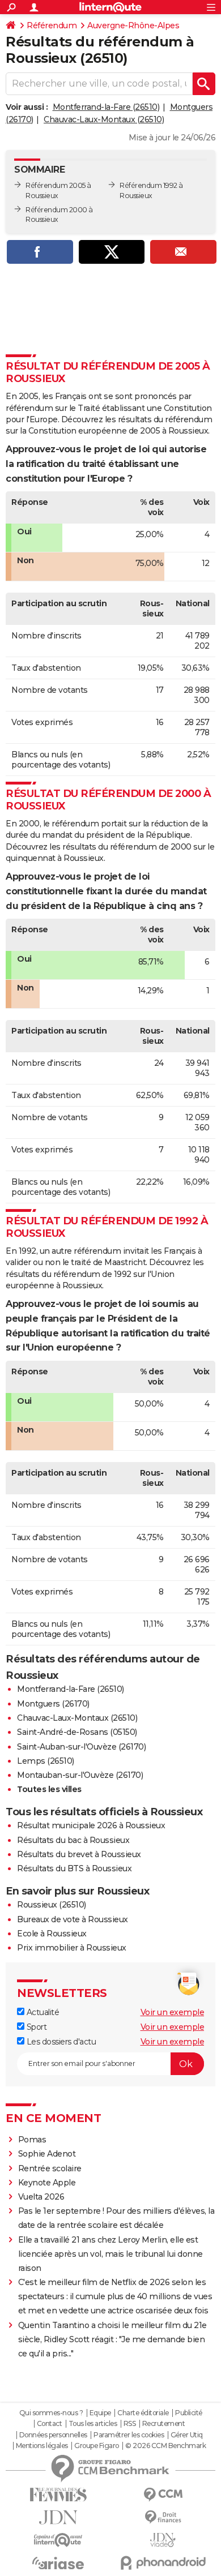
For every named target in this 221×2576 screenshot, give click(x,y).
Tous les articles (93, 2424)
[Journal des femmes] (58, 2495)
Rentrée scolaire (50, 2168)
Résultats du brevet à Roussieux (79, 1854)
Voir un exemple (173, 2012)
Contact (50, 2424)
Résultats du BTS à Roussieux (74, 1868)
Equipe (100, 2413)
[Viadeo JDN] (163, 2540)
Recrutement (164, 2424)
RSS (130, 2424)
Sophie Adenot (47, 2154)
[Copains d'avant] (58, 2540)
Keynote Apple (47, 2183)
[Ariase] (58, 2563)
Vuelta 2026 (41, 2197)
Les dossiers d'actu (60, 2042)
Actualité (42, 2012)
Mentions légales (42, 2446)
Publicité (189, 2413)
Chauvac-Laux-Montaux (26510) (104, 119)
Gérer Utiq (187, 2435)
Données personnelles (53, 2435)
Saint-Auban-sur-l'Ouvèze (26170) (81, 1747)
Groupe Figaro (97, 2446)
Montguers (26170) (53, 1704)
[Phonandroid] (163, 2563)
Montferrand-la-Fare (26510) (106, 107)
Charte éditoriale (143, 2413)
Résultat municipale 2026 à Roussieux (91, 1825)
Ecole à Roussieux (52, 1934)
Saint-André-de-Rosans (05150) (77, 1732)
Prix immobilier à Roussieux (72, 1948)
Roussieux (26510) (52, 1905)
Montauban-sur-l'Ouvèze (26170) (80, 1775)
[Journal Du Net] (58, 2517)
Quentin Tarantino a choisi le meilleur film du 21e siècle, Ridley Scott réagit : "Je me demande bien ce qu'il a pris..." (112, 2339)
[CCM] (163, 2495)
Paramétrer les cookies (129, 2435)
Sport (35, 2027)
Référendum (52, 25)
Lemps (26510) (46, 1761)
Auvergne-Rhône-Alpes (133, 25)
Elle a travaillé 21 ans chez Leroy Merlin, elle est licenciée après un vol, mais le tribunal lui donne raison (110, 2254)
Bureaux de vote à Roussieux (73, 1919)
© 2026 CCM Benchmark (165, 2446)
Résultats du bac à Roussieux (73, 1840)
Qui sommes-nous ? (51, 2413)
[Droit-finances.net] (163, 2517)
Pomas (32, 2140)
